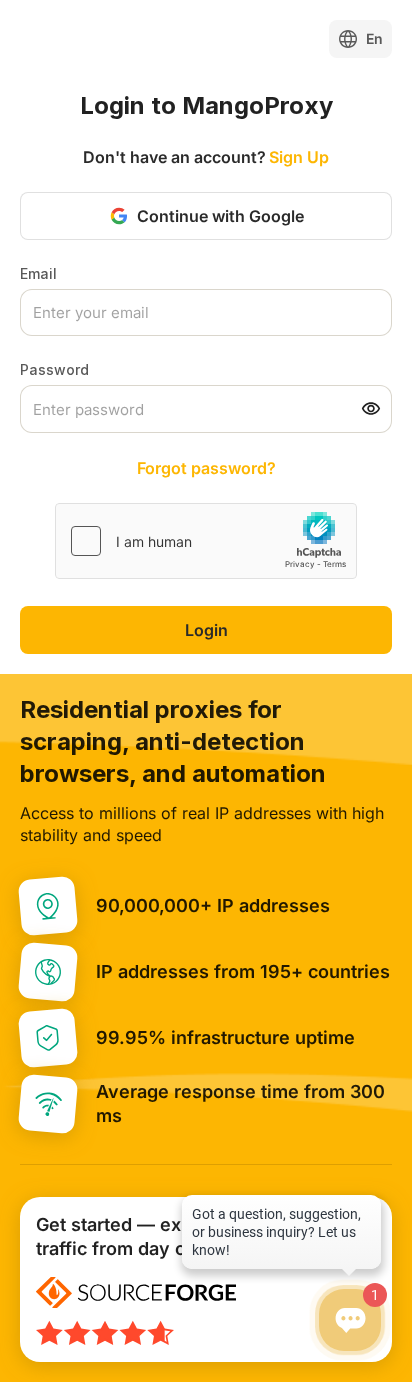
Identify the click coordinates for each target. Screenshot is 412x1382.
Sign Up (299, 157)
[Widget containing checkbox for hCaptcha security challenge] (206, 541)
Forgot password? (206, 468)
